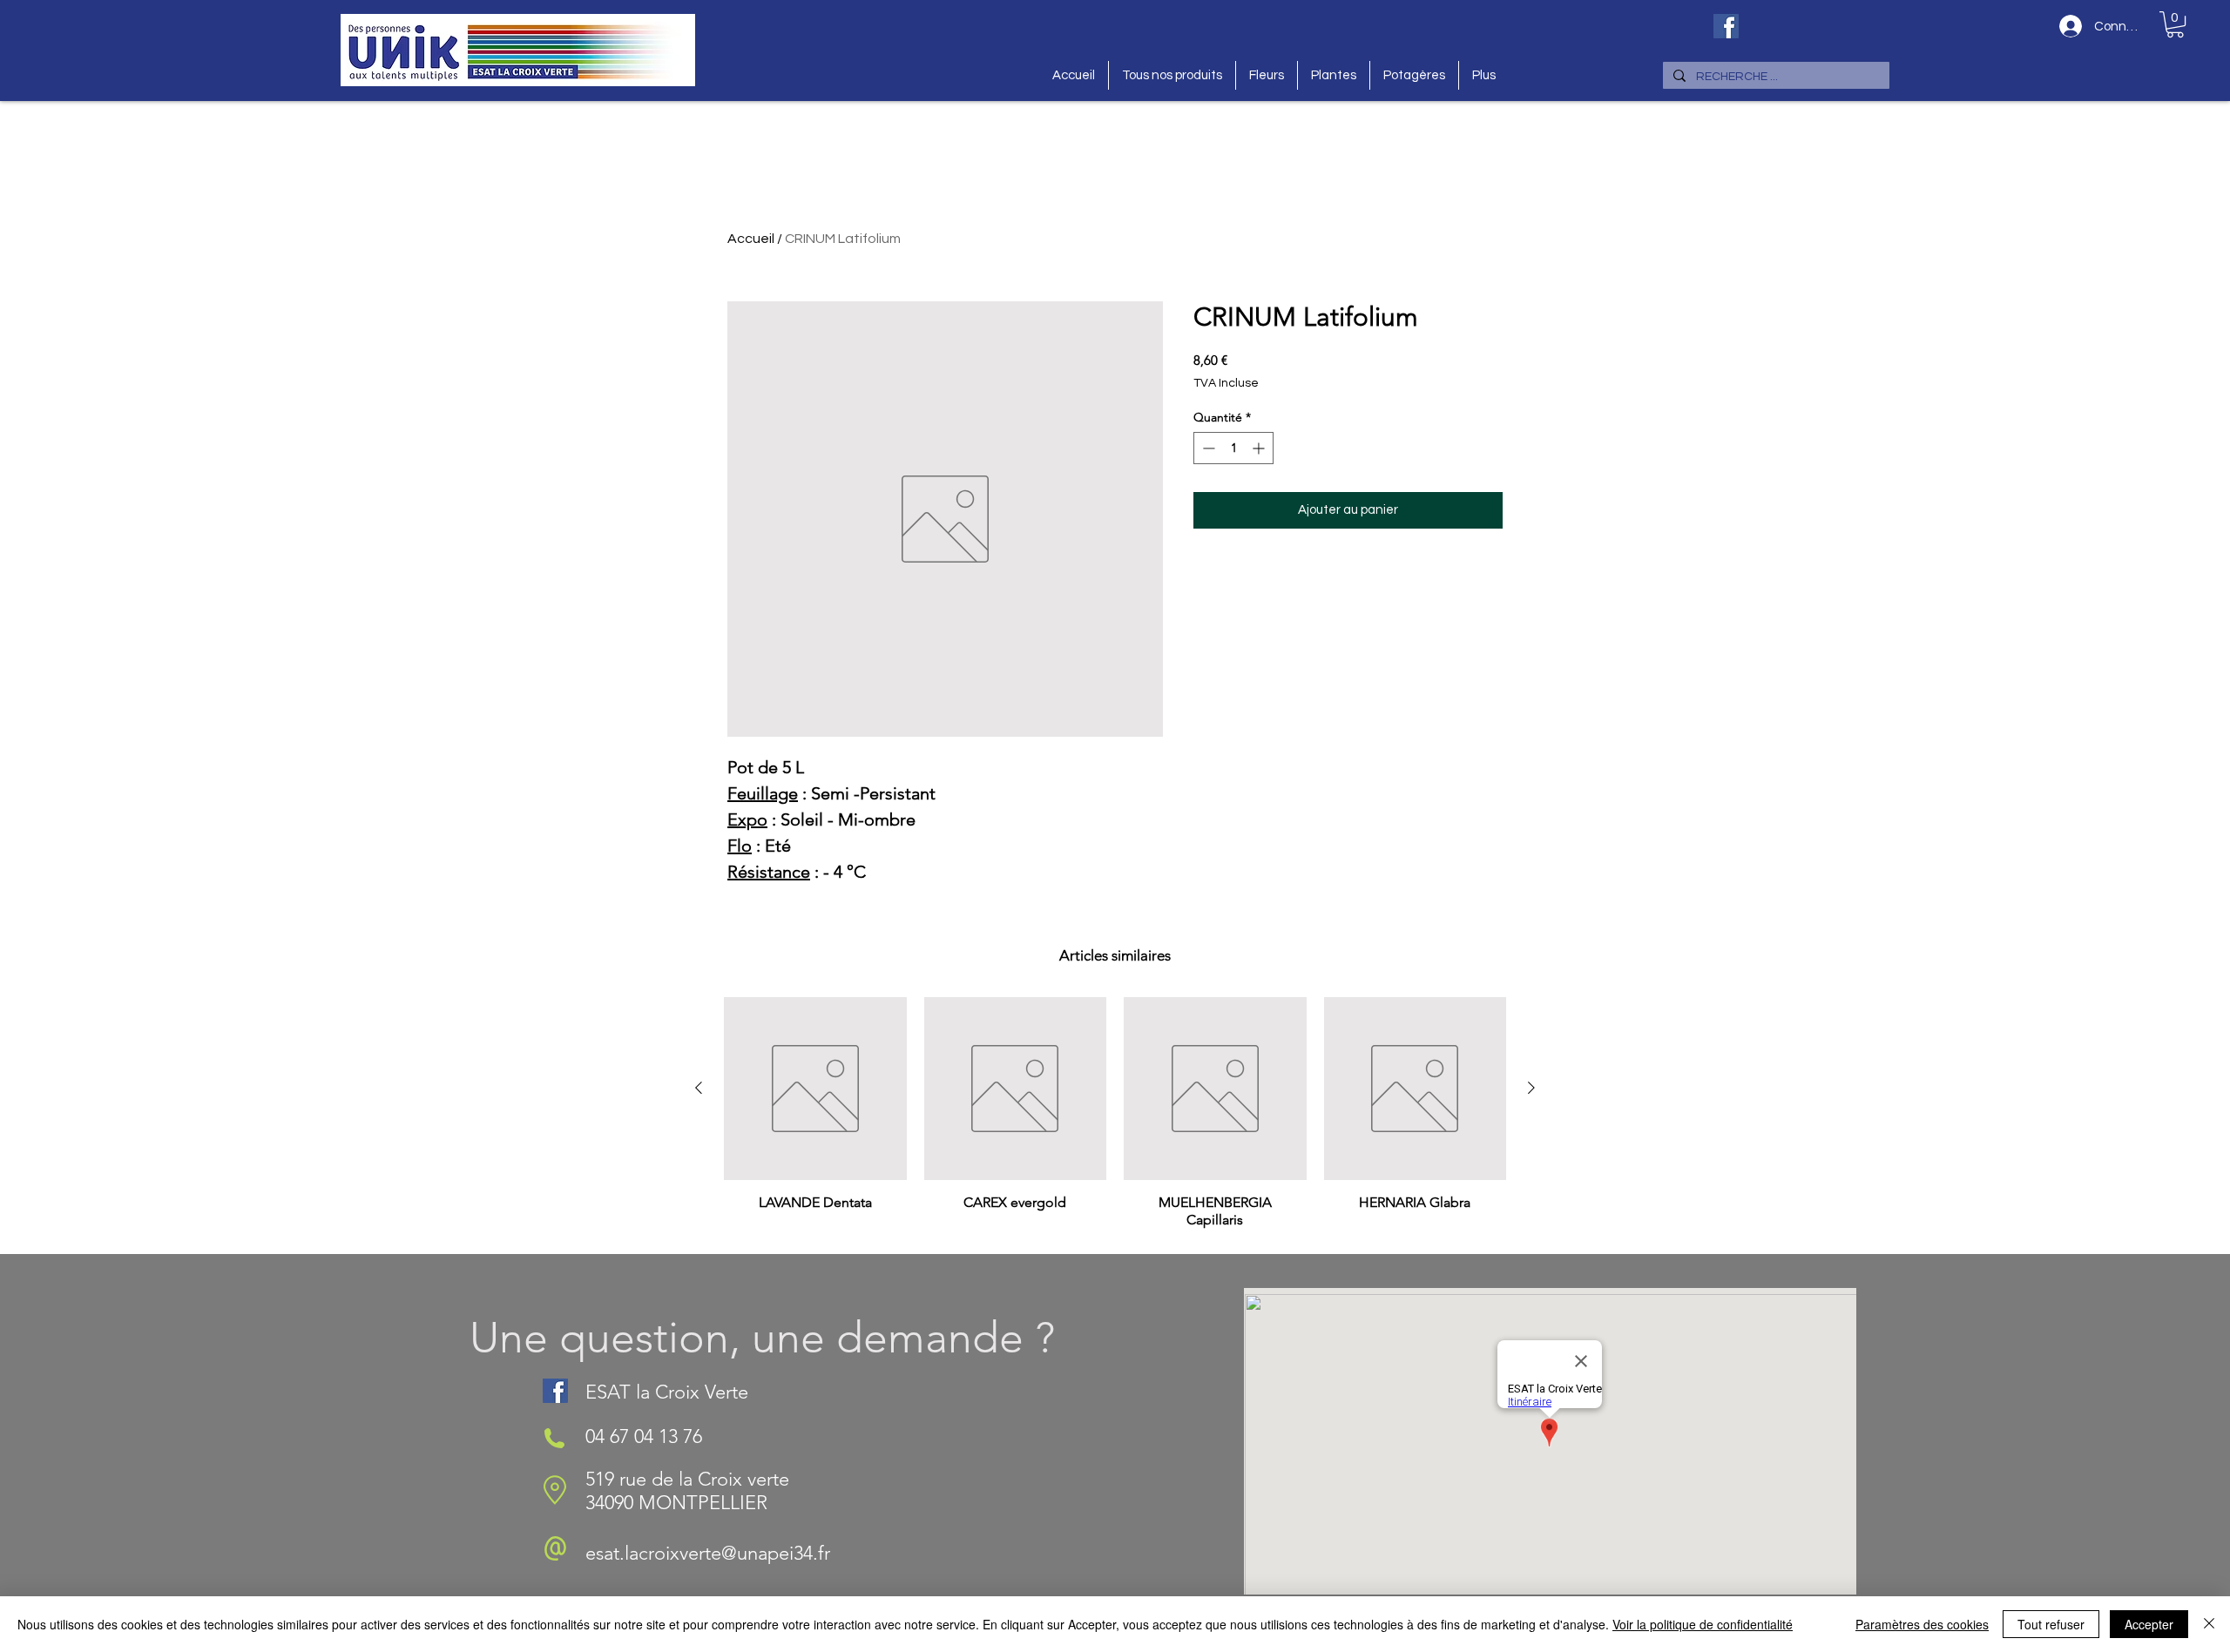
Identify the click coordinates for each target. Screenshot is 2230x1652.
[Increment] (1260, 448)
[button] (2175, 24)
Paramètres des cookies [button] (1922, 1624)
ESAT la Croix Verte (667, 1392)
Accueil (751, 239)
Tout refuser (2051, 1624)
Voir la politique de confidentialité (1703, 1624)
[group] (1115, 1118)
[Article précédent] (699, 1088)
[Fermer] (2209, 1624)
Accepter (2149, 1624)
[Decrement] (1207, 448)
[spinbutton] (1233, 448)
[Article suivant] (1531, 1088)
